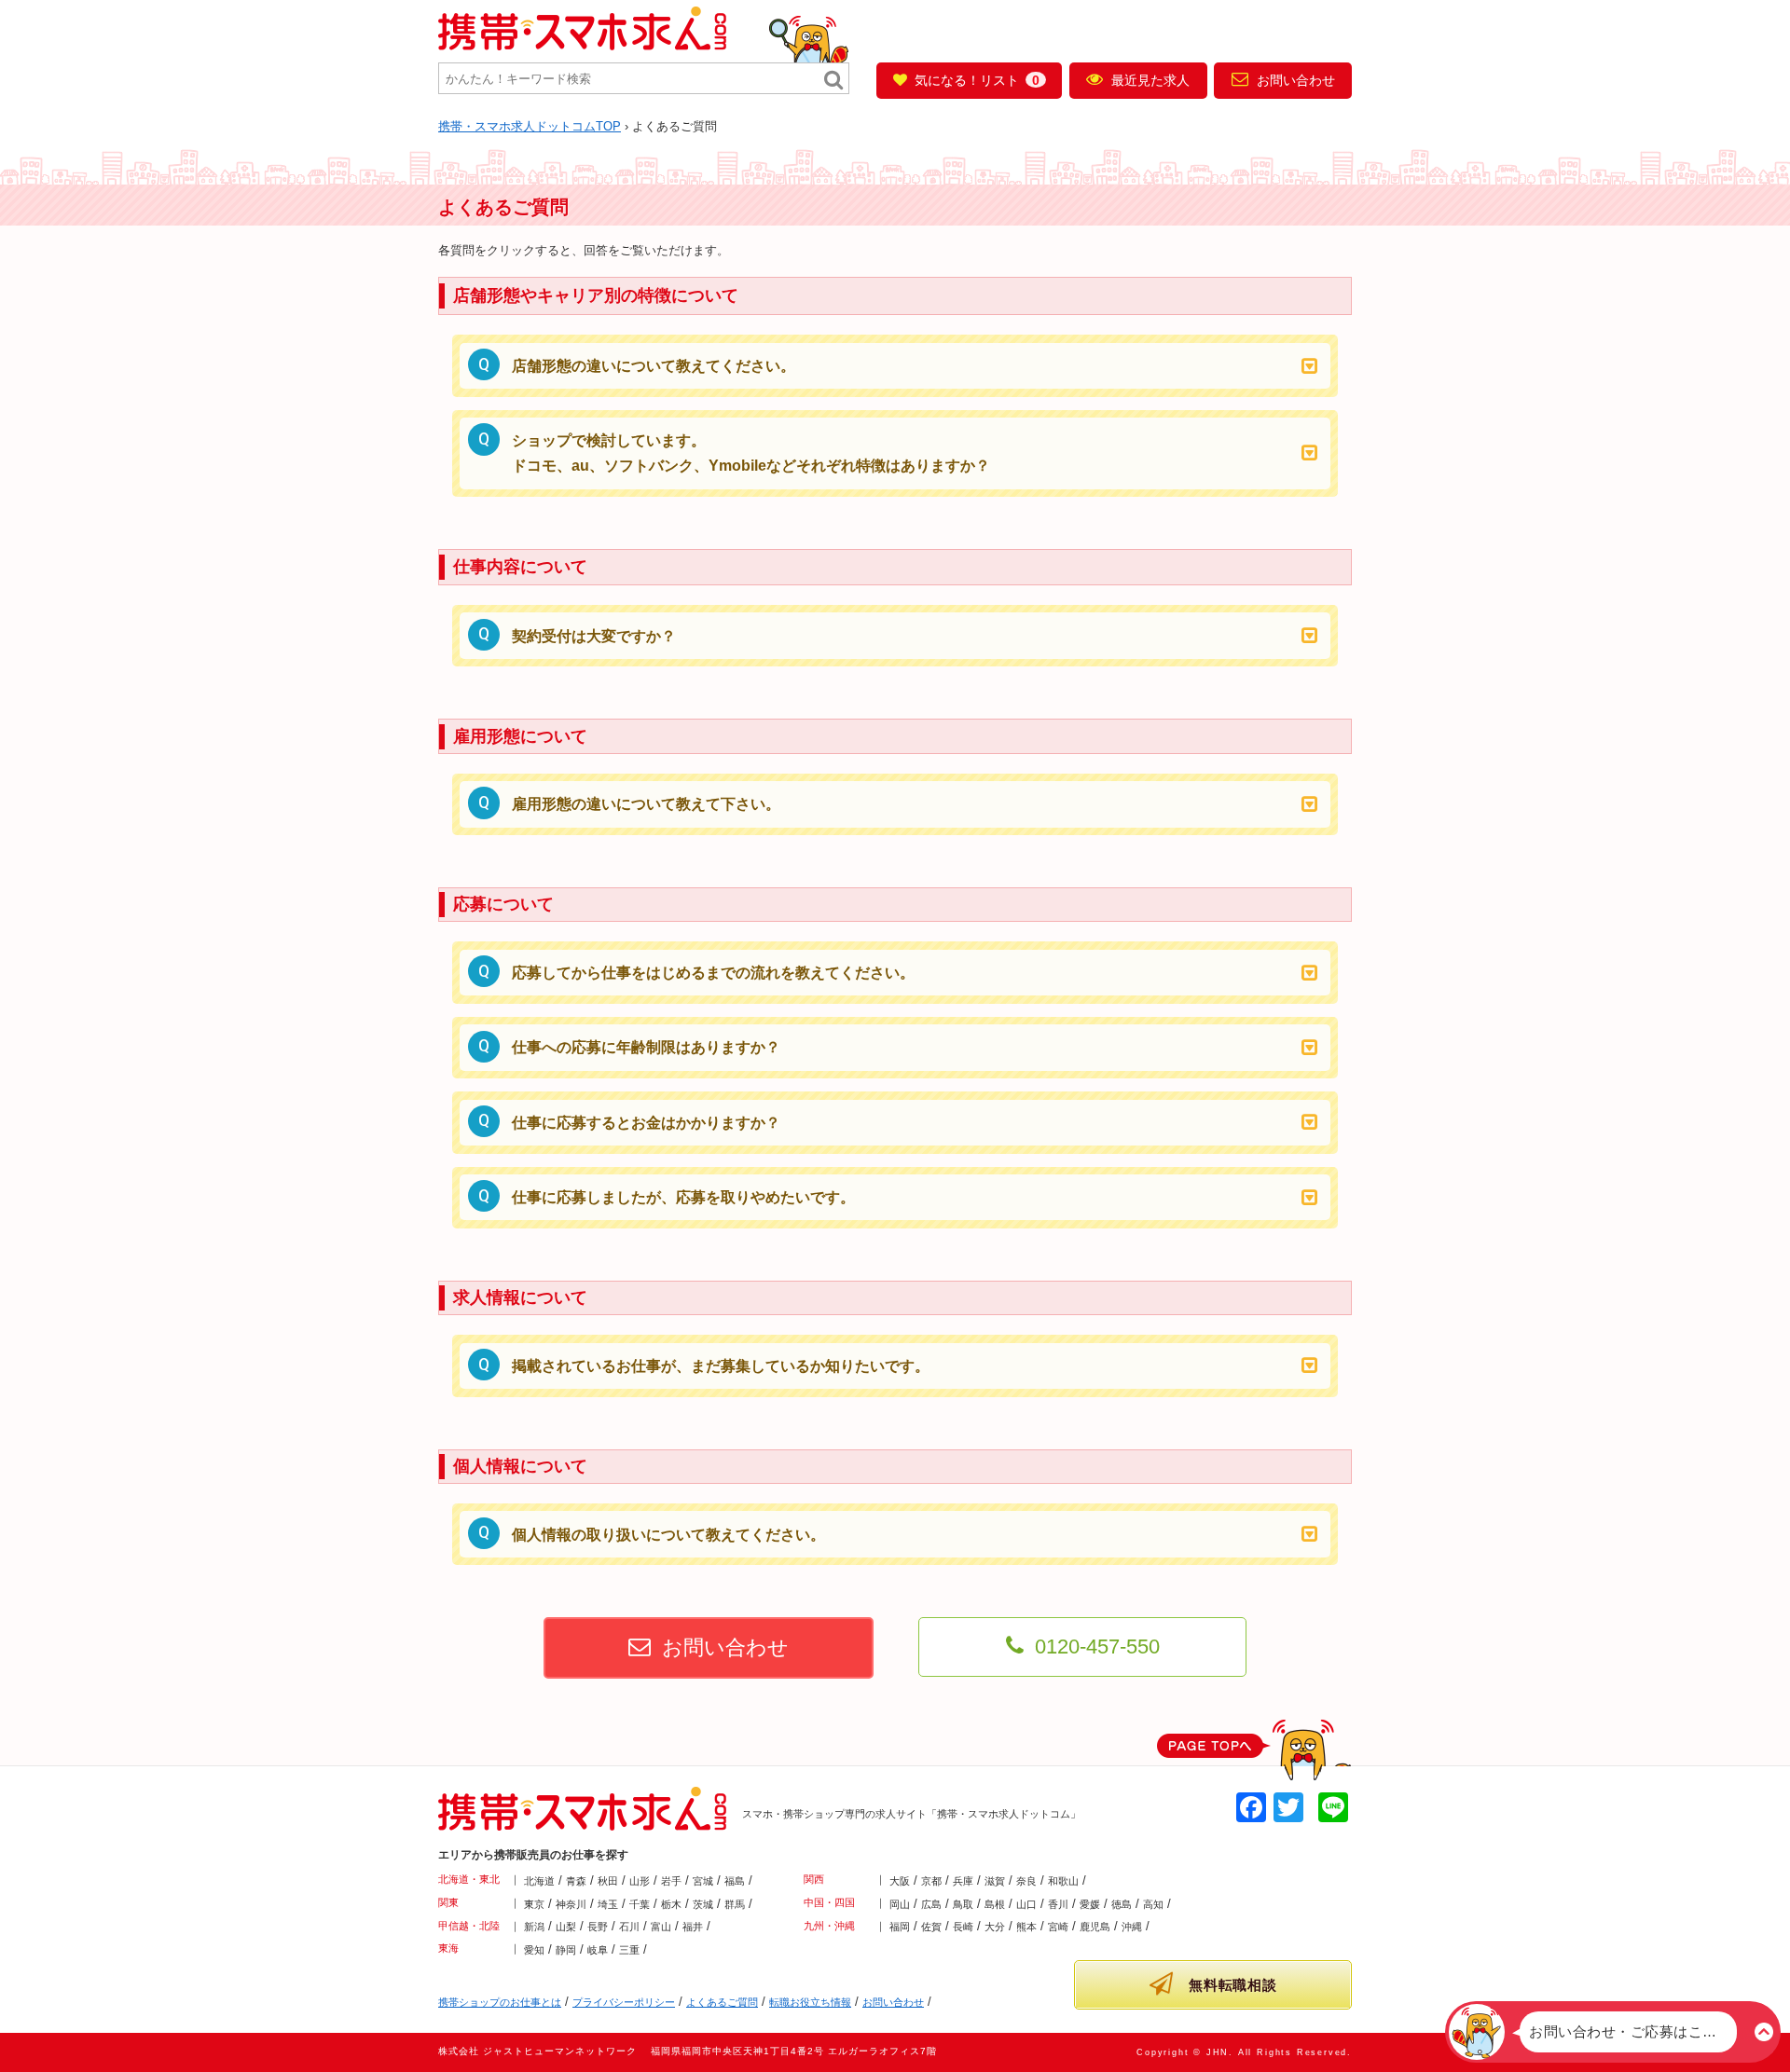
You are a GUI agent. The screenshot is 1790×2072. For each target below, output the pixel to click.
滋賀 (995, 1881)
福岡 (900, 1927)
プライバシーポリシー (624, 2002)
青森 (576, 1881)
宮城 (703, 1881)
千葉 (640, 1904)
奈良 (1026, 1881)
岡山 (900, 1904)
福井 (693, 1927)
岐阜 (598, 1950)
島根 (995, 1904)
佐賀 (931, 1927)
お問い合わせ (1296, 80)
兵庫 (963, 1881)
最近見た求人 (1150, 80)
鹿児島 (1095, 1927)
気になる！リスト (977, 80)
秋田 (608, 1881)
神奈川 (571, 1904)
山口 (1026, 1904)
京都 (931, 1881)
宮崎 (1058, 1927)
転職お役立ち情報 (810, 2002)
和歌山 (1063, 1881)
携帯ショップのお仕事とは (500, 2002)
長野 (598, 1927)
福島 (735, 1881)
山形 (640, 1881)
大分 (995, 1927)
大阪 (900, 1881)
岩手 (671, 1881)
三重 (629, 1950)
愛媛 (1090, 1904)
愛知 (534, 1950)
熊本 (1026, 1927)
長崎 (963, 1927)
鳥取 (963, 1904)
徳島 (1122, 1904)
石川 (629, 1927)
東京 (534, 1904)
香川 (1058, 1904)
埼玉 (608, 1904)
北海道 (539, 1881)
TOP (530, 126)
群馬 (735, 1904)
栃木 (671, 1904)
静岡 (566, 1950)
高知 (1153, 1904)
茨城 (703, 1904)
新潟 (534, 1927)
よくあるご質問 (722, 2002)
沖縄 (1132, 1927)
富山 (661, 1927)
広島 (931, 1904)
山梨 (566, 1927)
